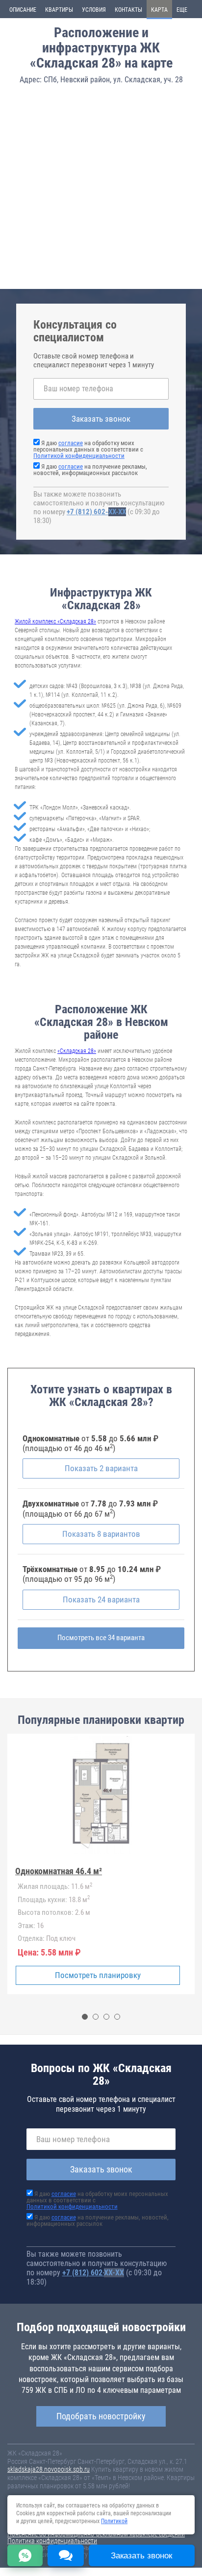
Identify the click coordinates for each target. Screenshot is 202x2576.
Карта (159, 10)
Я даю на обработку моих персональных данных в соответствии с (88, 449)
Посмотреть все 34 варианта (101, 1638)
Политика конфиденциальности (52, 2541)
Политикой (114, 2521)
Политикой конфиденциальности (79, 456)
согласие (71, 443)
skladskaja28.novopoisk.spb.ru (49, 2469)
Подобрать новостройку (101, 2416)
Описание (23, 10)
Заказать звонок (101, 419)
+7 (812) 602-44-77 (96, 512)
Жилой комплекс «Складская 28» (55, 621)
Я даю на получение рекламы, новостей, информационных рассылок (90, 470)
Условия (94, 10)
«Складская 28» (77, 1051)
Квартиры (59, 10)
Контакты (128, 10)
